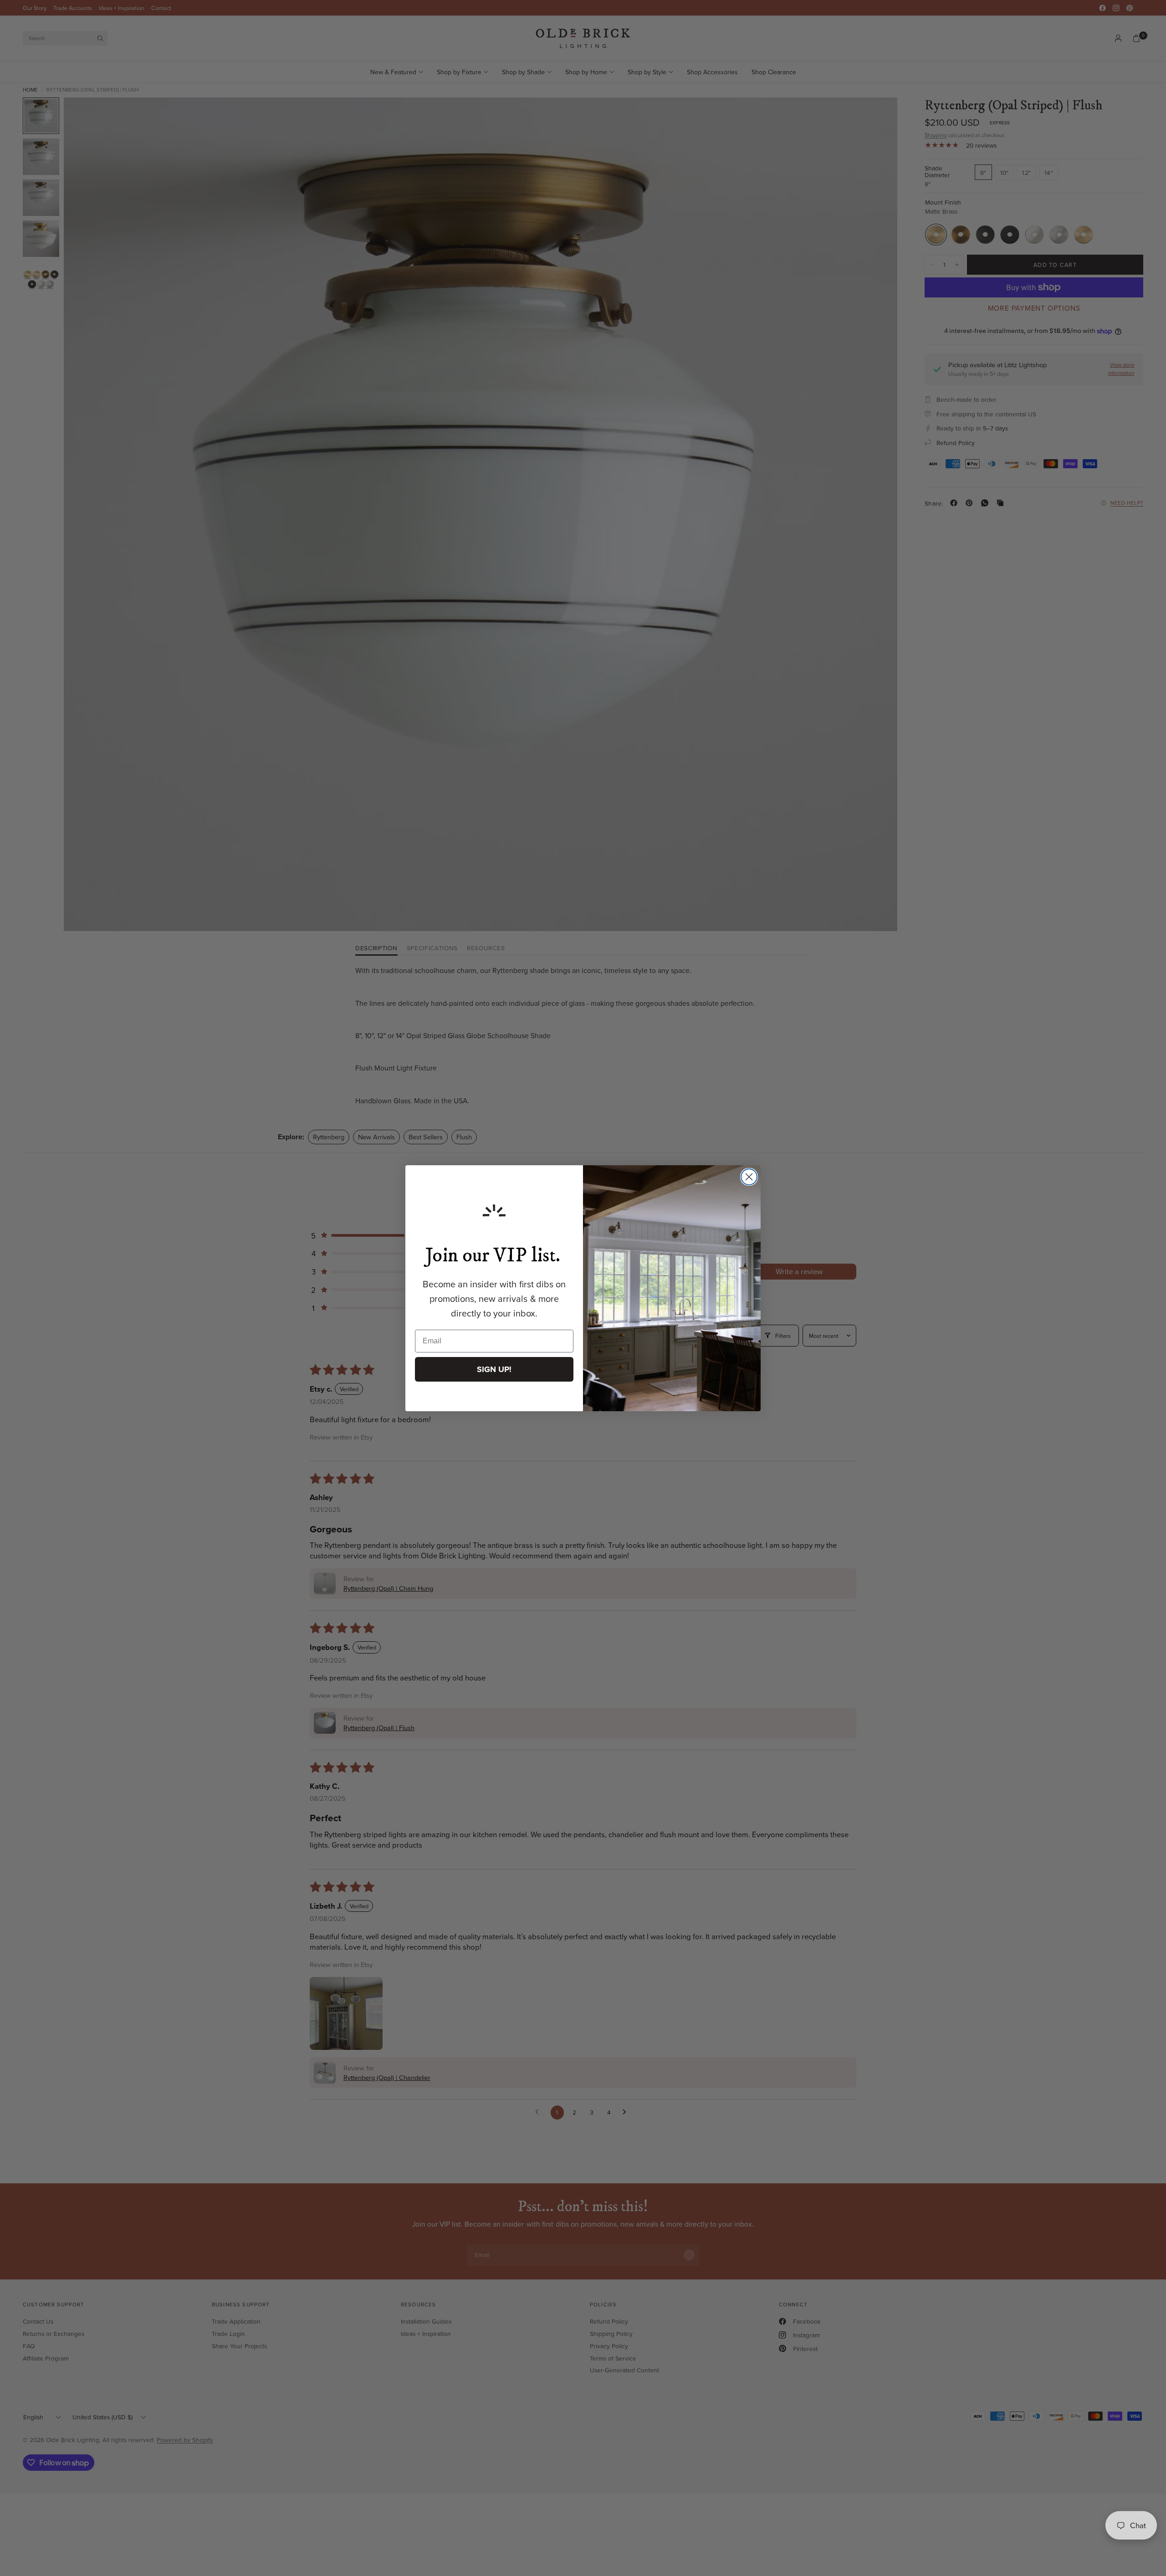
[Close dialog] (749, 1177)
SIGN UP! (494, 1369)
